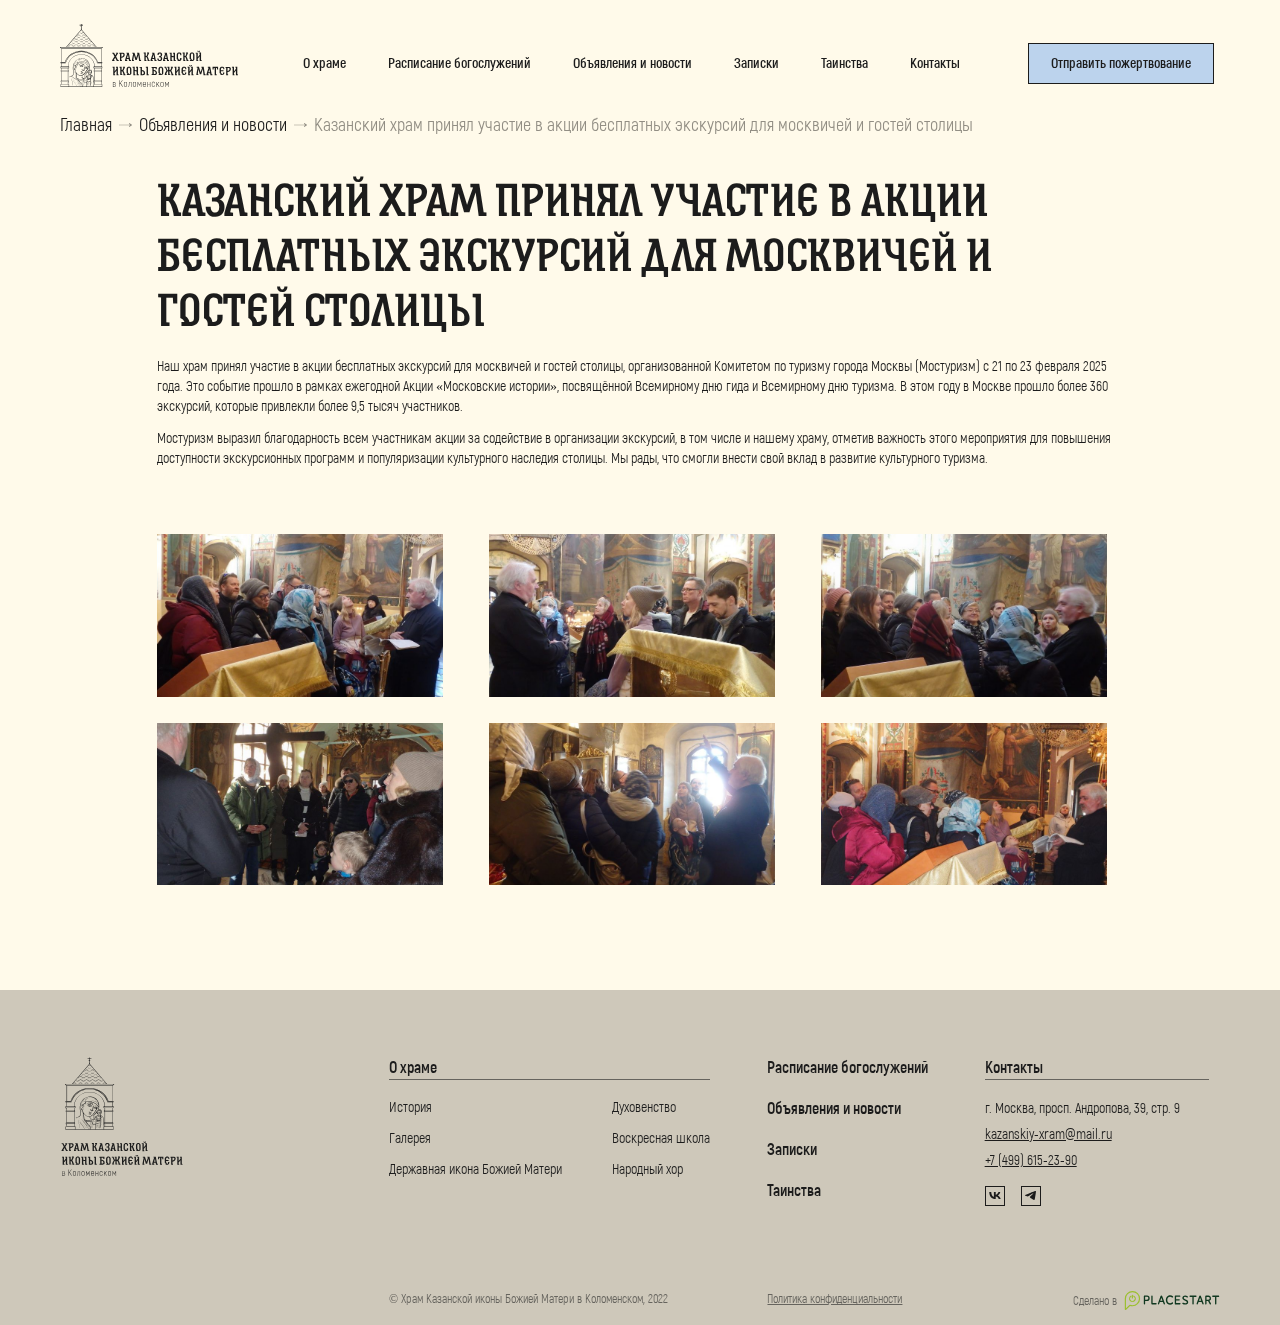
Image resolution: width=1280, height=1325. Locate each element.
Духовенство (644, 1106)
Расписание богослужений (847, 1066)
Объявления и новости (213, 124)
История (410, 1106)
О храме (413, 1066)
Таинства (794, 1189)
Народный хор (647, 1168)
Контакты (1014, 1066)
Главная (86, 124)
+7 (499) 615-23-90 (1031, 1159)
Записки (792, 1148)
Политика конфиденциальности (834, 1298)
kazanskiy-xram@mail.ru (1048, 1133)
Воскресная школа (661, 1137)
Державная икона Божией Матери (475, 1168)
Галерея (410, 1137)
